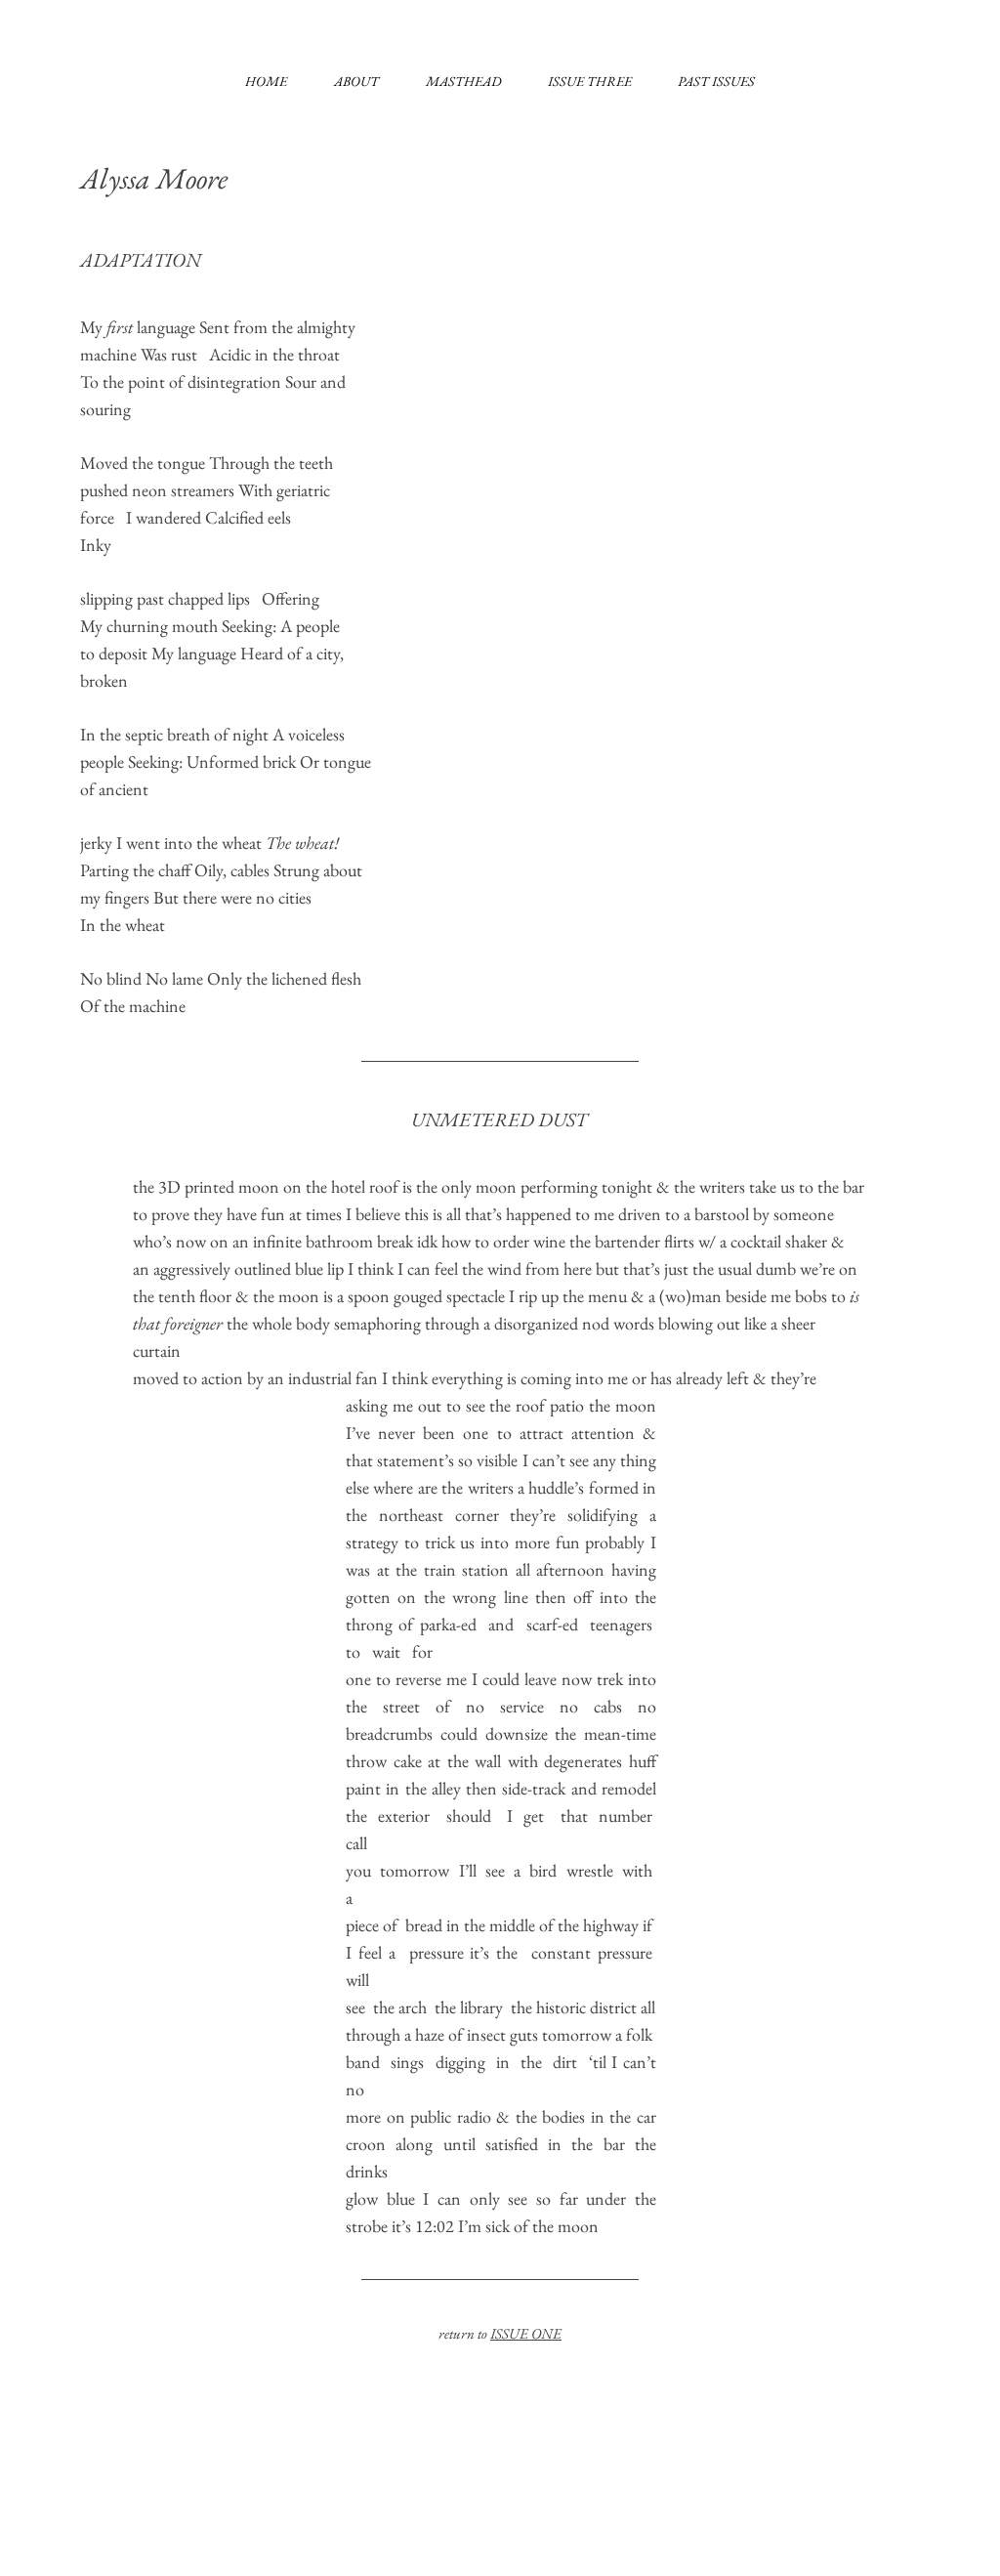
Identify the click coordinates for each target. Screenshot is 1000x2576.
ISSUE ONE (526, 2333)
